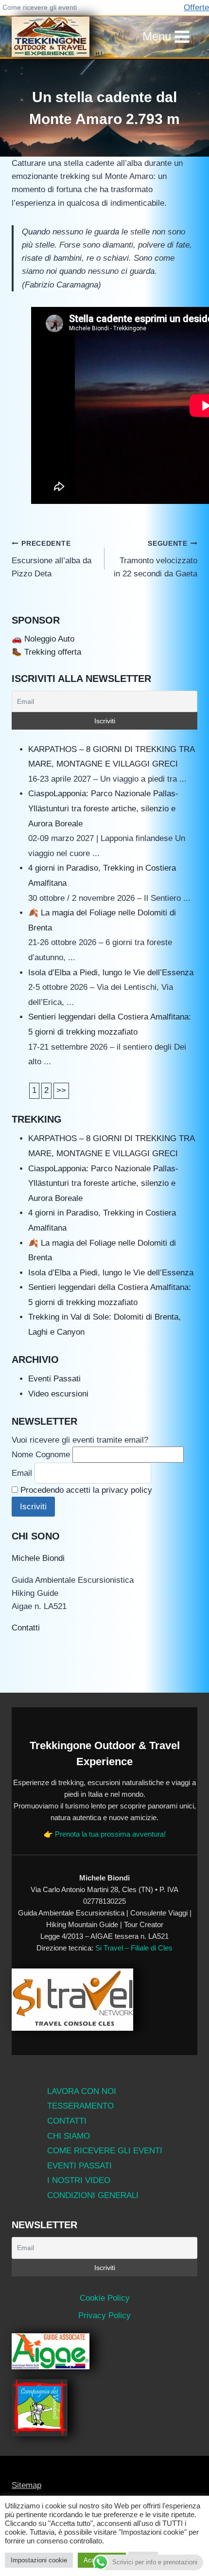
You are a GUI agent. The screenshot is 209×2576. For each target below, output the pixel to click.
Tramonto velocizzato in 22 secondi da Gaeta (156, 559)
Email (22, 1473)
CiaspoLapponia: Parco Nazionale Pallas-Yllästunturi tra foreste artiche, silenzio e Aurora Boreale (103, 808)
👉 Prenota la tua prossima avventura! (105, 1834)
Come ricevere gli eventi (40, 7)
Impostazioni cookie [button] (39, 2560)
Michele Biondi (38, 1558)
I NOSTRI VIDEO (79, 2180)
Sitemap (26, 2485)
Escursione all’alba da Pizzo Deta (52, 559)
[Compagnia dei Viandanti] (104, 2408)
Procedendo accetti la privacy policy (86, 1490)
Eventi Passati (54, 1379)
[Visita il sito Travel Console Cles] (104, 2000)
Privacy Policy (104, 2316)
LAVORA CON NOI (82, 2091)
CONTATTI (67, 2121)
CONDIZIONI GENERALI (93, 2195)
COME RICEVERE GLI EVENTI (105, 2151)
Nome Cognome (41, 1455)
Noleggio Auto (49, 639)
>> (61, 1090)
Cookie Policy (105, 2298)
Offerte (196, 8)
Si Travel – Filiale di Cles (134, 1948)
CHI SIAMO (69, 2136)
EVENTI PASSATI (79, 2166)
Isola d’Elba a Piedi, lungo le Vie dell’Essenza (111, 973)
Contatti (26, 1628)
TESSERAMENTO (80, 2106)
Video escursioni (58, 1394)
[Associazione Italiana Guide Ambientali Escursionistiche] (104, 2351)
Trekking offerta (53, 652)
